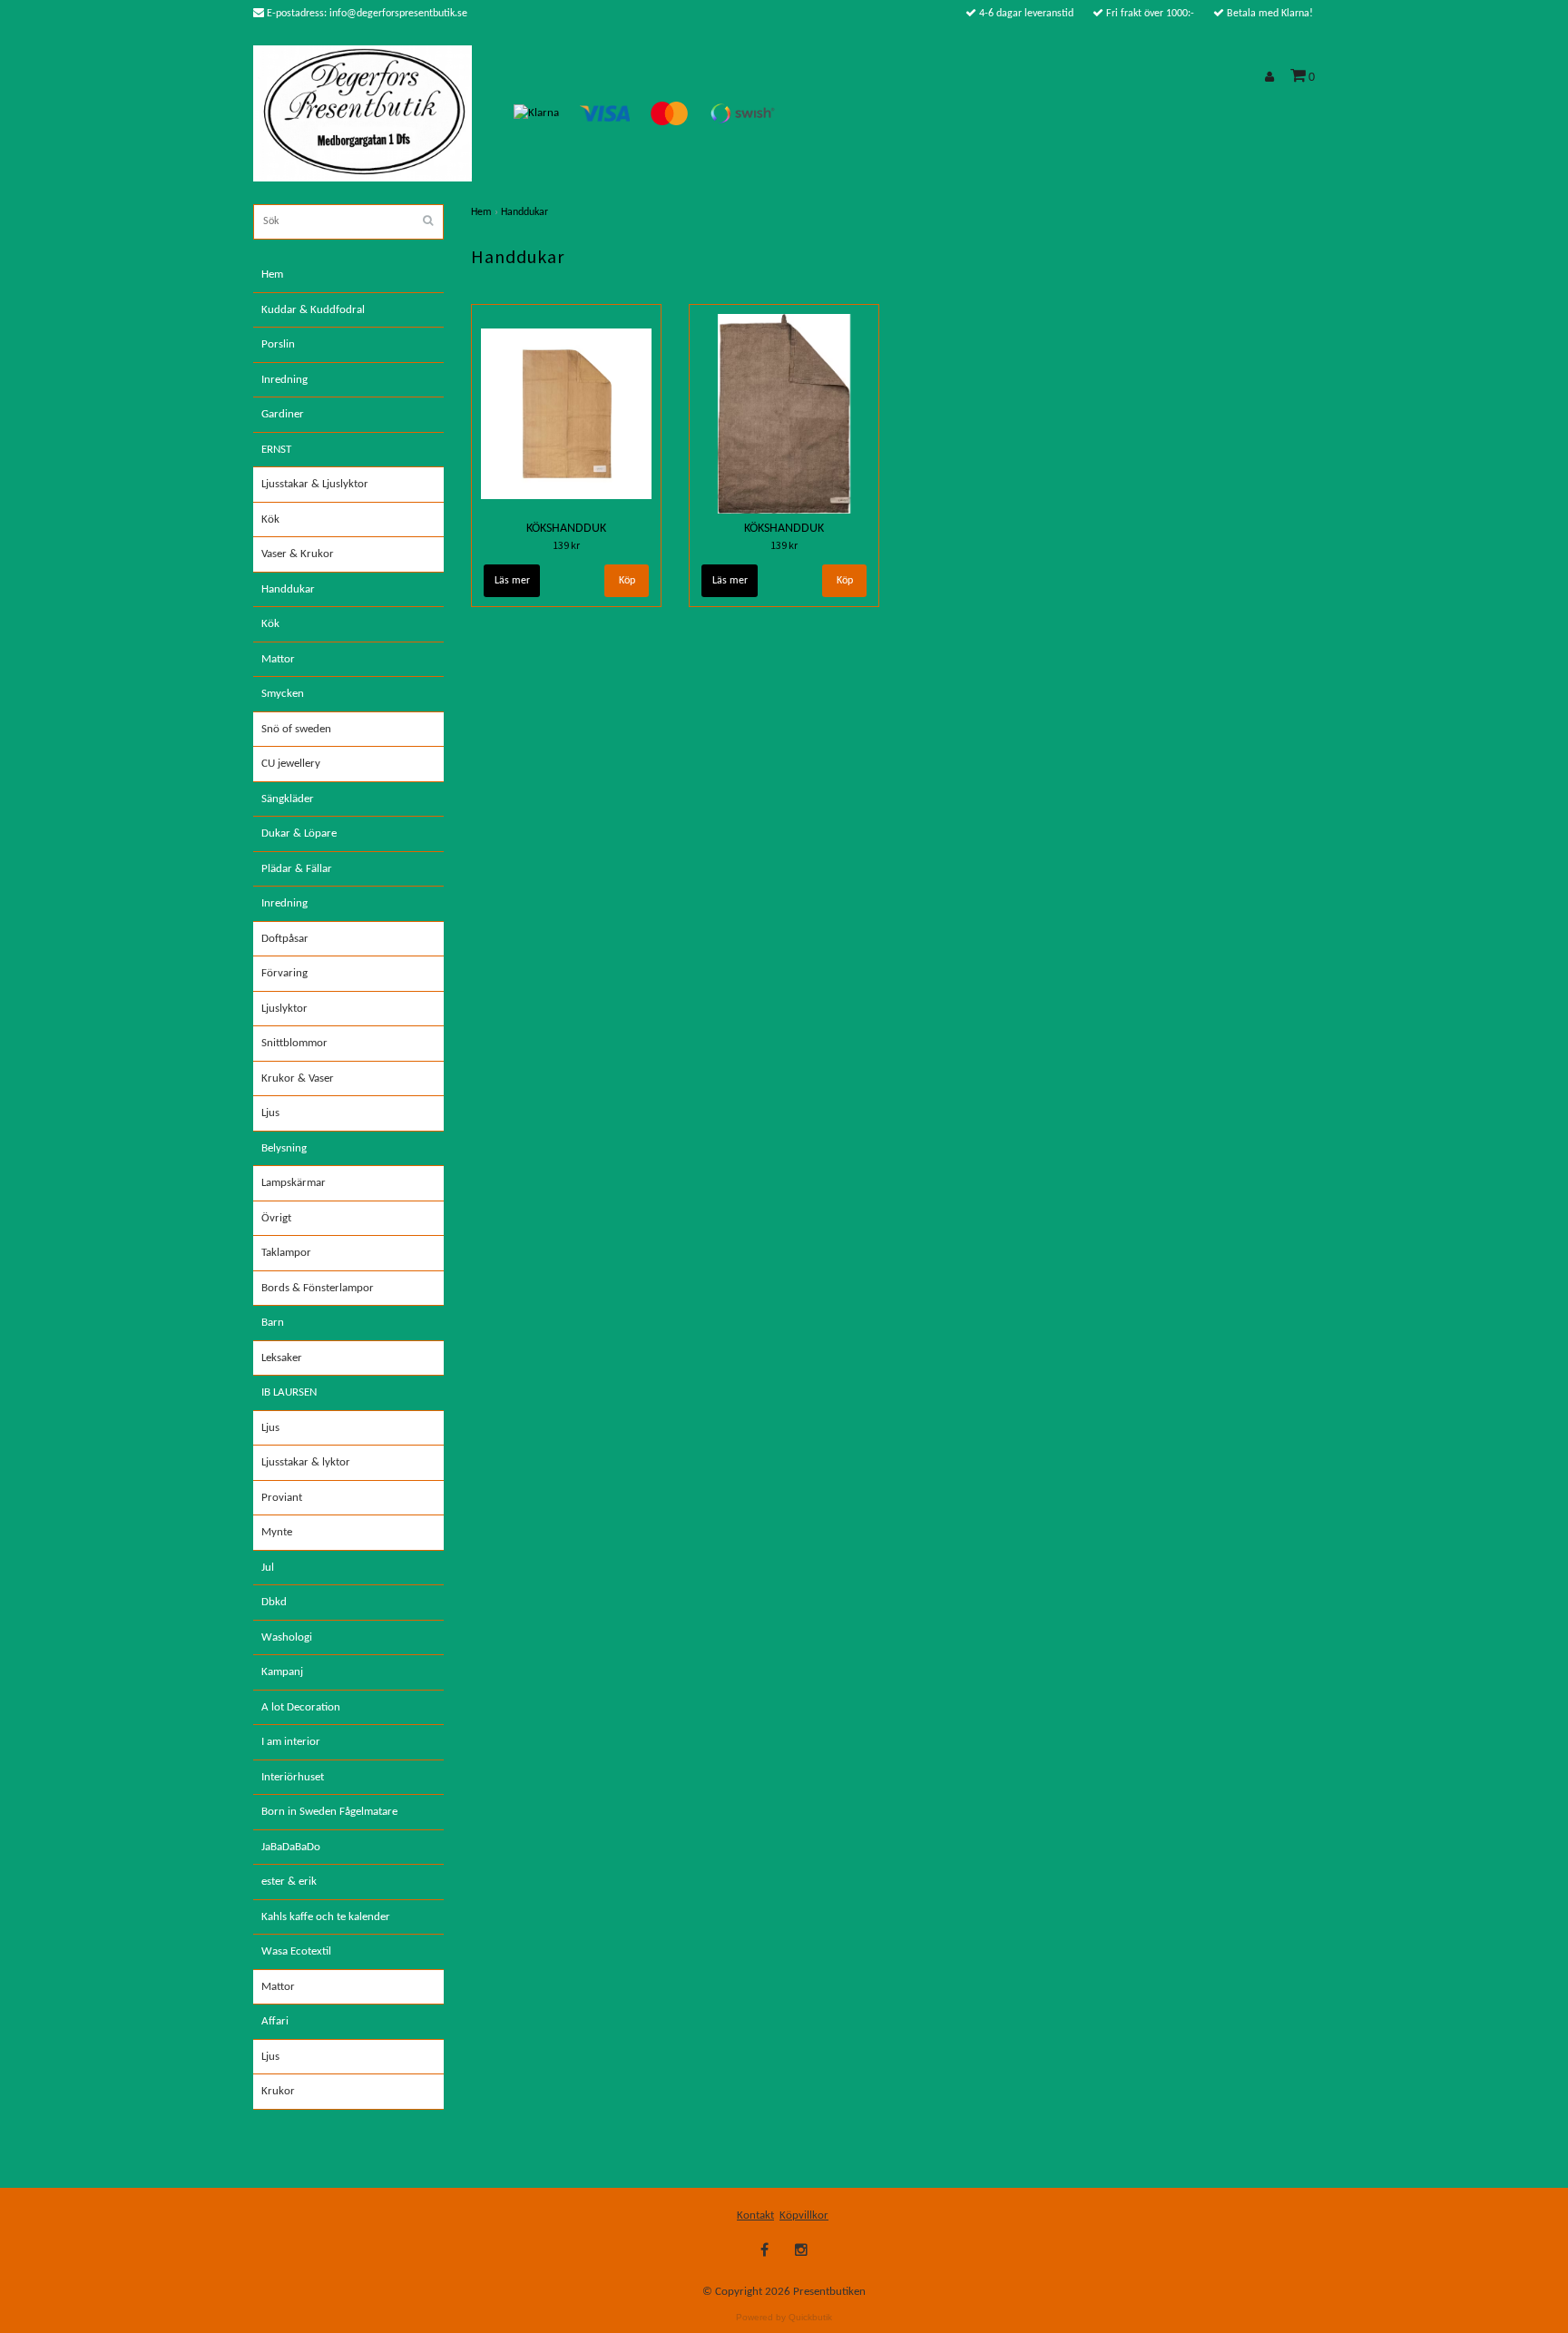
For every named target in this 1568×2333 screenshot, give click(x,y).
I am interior (291, 1742)
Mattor (278, 659)
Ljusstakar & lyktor (306, 1462)
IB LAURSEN (289, 1392)
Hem (272, 274)
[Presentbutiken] (363, 113)
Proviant (282, 1498)
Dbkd (274, 1602)
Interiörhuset (293, 1777)
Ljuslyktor (284, 1009)
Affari (275, 2021)
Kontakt (755, 2215)
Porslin (278, 344)
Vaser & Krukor (298, 554)
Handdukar (288, 589)
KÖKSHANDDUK (566, 529)
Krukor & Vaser (298, 1078)
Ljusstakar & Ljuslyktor (315, 484)
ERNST (276, 450)
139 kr (566, 545)
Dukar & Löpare (299, 833)
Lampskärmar (294, 1183)
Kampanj (282, 1672)
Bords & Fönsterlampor (318, 1288)
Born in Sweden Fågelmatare (329, 1812)
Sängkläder (288, 799)
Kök (270, 520)
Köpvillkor (804, 2215)
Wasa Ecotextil (296, 1951)
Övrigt (276, 1218)
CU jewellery (291, 764)
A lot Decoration (301, 1707)
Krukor (278, 2091)
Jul (268, 1568)
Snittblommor (294, 1043)
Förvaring (284, 973)
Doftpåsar (285, 939)
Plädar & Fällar (297, 869)
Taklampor (286, 1253)
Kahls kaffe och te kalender (326, 1917)
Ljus (270, 1113)
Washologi (287, 1637)
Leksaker (282, 1358)
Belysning (284, 1148)
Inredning (284, 380)
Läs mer (512, 581)
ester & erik (289, 1882)
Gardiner (283, 414)
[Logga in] (1272, 78)
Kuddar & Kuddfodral (313, 310)
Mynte (277, 1532)
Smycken (283, 694)
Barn (273, 1323)
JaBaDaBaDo (291, 1847)
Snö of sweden (296, 729)
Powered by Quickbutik (784, 2317)
